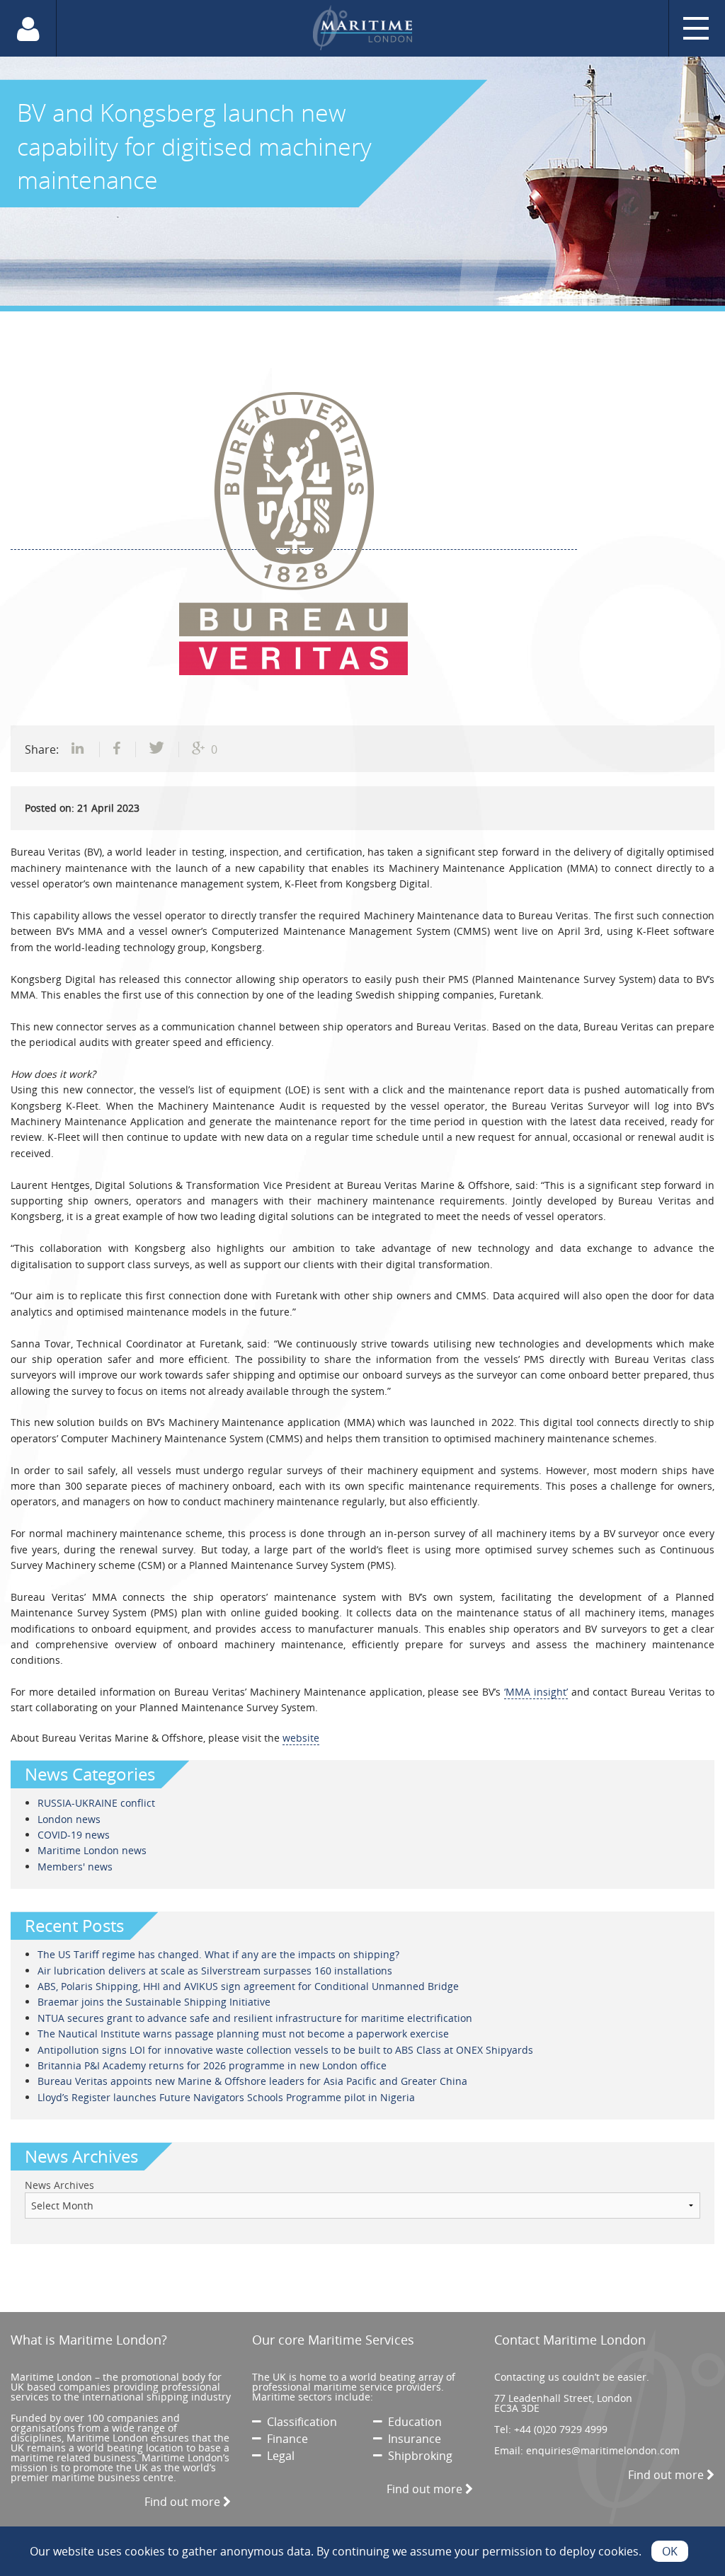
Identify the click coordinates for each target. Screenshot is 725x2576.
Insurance (412, 2439)
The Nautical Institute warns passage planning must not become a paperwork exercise (243, 2034)
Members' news (75, 1867)
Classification (299, 2422)
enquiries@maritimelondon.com (603, 2450)
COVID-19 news (74, 1835)
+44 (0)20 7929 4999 (561, 2429)
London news (69, 1819)
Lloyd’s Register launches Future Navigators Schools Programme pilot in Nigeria (226, 2097)
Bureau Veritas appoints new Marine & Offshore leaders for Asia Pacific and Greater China (252, 2081)
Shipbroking (417, 2456)
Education (412, 2422)
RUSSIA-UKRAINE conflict (96, 1803)
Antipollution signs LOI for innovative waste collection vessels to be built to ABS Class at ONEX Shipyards (285, 2050)
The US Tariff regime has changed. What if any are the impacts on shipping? (218, 1954)
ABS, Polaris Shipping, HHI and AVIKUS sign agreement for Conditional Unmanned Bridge (248, 1986)
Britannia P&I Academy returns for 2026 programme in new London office (212, 2065)
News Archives (59, 2185)
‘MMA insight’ (536, 1692)
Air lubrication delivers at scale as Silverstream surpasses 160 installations (215, 1971)
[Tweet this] (158, 749)
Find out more (184, 2502)
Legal (278, 2456)
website (301, 1738)
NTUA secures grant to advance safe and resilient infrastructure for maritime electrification (255, 2018)
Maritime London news (92, 1850)
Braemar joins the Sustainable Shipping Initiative (154, 2002)
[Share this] (79, 749)
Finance (285, 2439)
